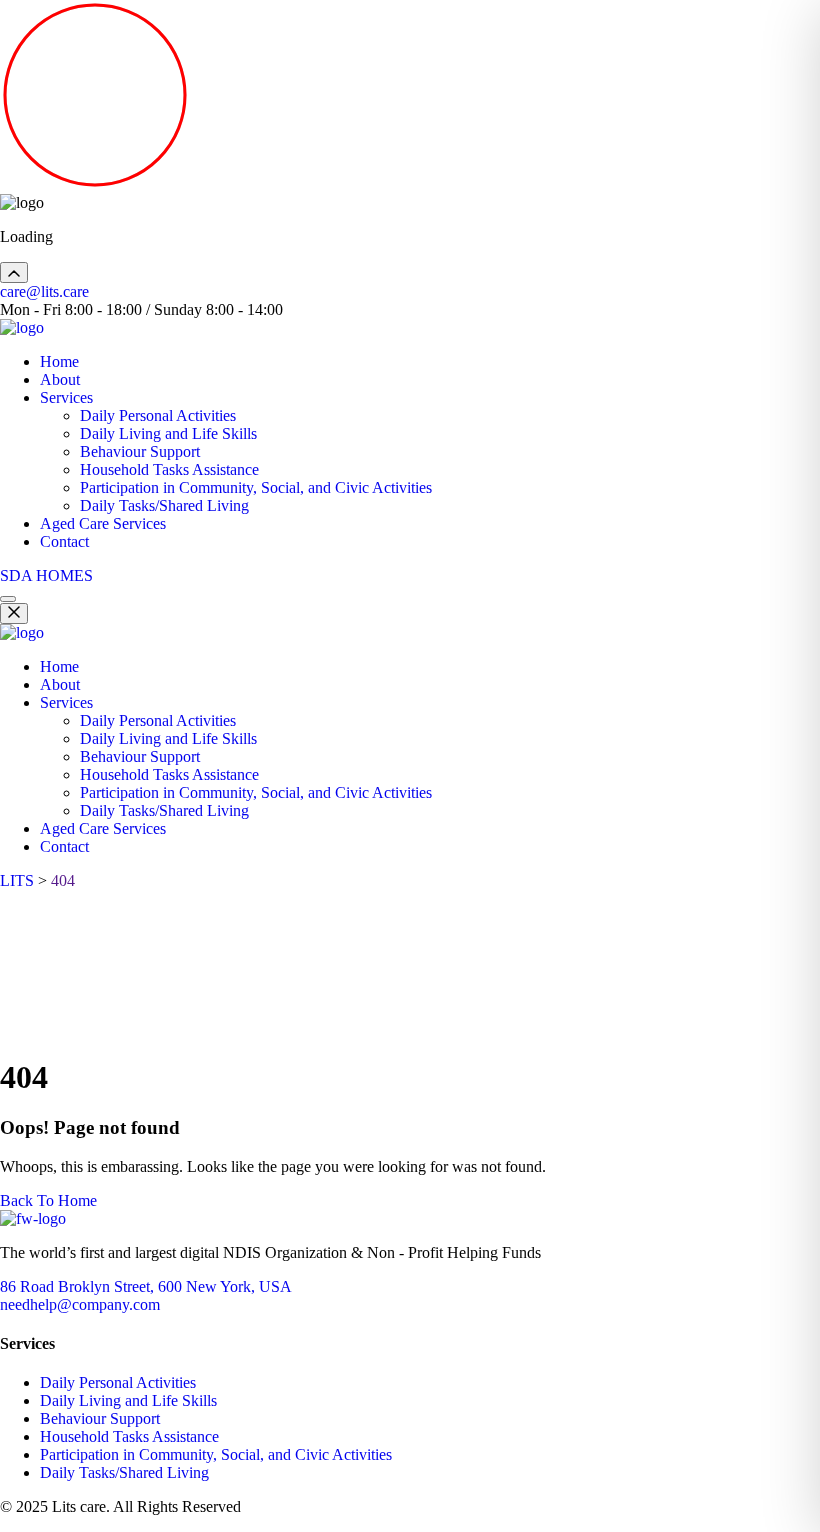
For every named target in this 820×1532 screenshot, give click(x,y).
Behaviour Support (140, 451)
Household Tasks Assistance (169, 469)
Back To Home (48, 1200)
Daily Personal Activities (158, 415)
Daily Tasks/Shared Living (164, 505)
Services (66, 397)
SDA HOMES (46, 575)
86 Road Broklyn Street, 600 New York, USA (146, 1286)
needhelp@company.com (80, 1304)
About (60, 379)
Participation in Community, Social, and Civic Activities (256, 487)
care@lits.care (44, 291)
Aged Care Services (103, 523)
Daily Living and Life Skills (168, 433)
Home (59, 361)
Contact (64, 541)
